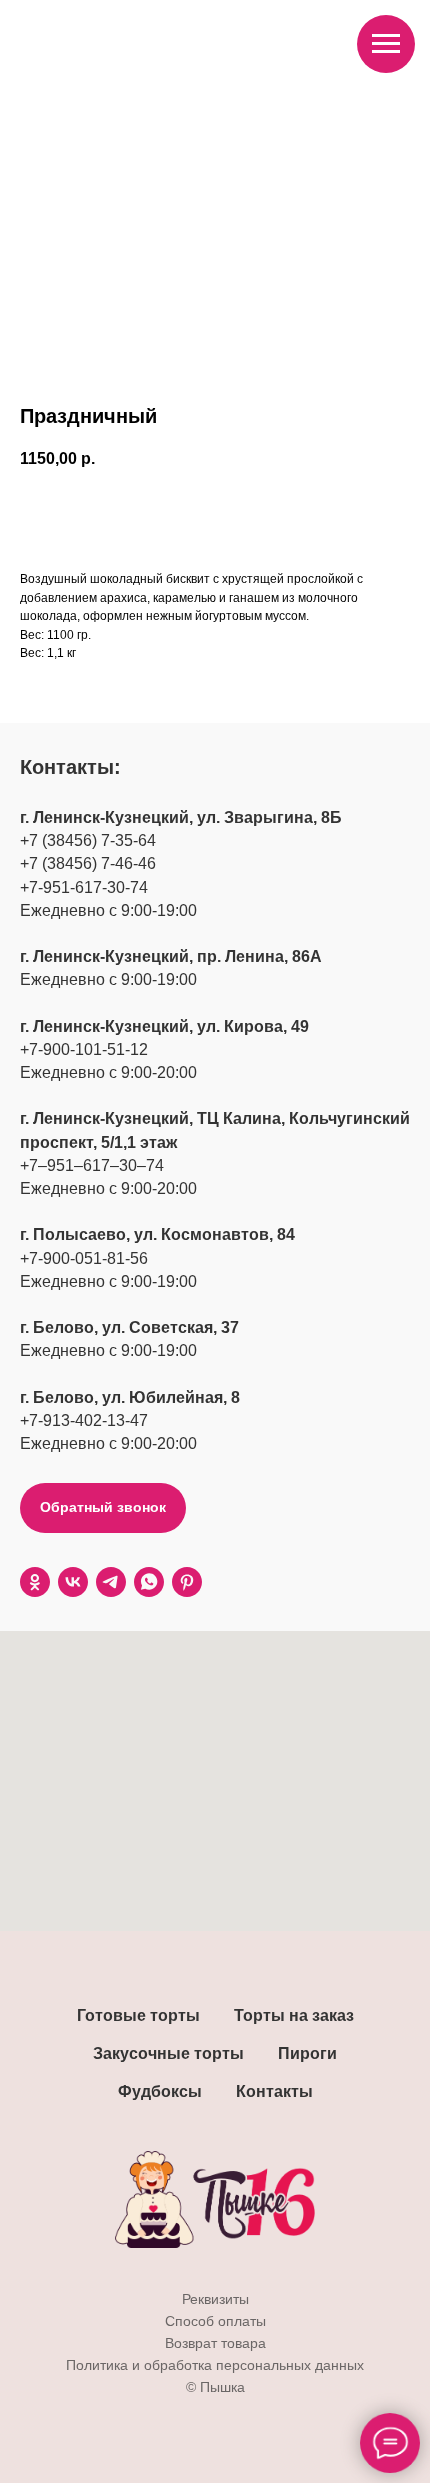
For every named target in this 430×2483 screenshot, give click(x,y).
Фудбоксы (160, 2091)
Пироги (307, 2053)
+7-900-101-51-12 (84, 1049)
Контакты (274, 2091)
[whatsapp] (149, 1582)
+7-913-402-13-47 (84, 1420)
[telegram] (111, 1582)
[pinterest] (187, 1582)
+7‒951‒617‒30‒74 (92, 1165)
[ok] (35, 1582)
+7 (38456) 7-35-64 (88, 840)
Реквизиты (215, 2299)
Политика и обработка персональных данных (215, 2365)
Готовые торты (138, 2015)
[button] (103, 1508)
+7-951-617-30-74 (84, 887)
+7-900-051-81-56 (84, 1258)
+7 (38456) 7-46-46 (88, 863)
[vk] (73, 1582)
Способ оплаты (215, 2321)
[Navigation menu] (386, 44)
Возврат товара (215, 2343)
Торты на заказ (294, 2015)
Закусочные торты (168, 2053)
